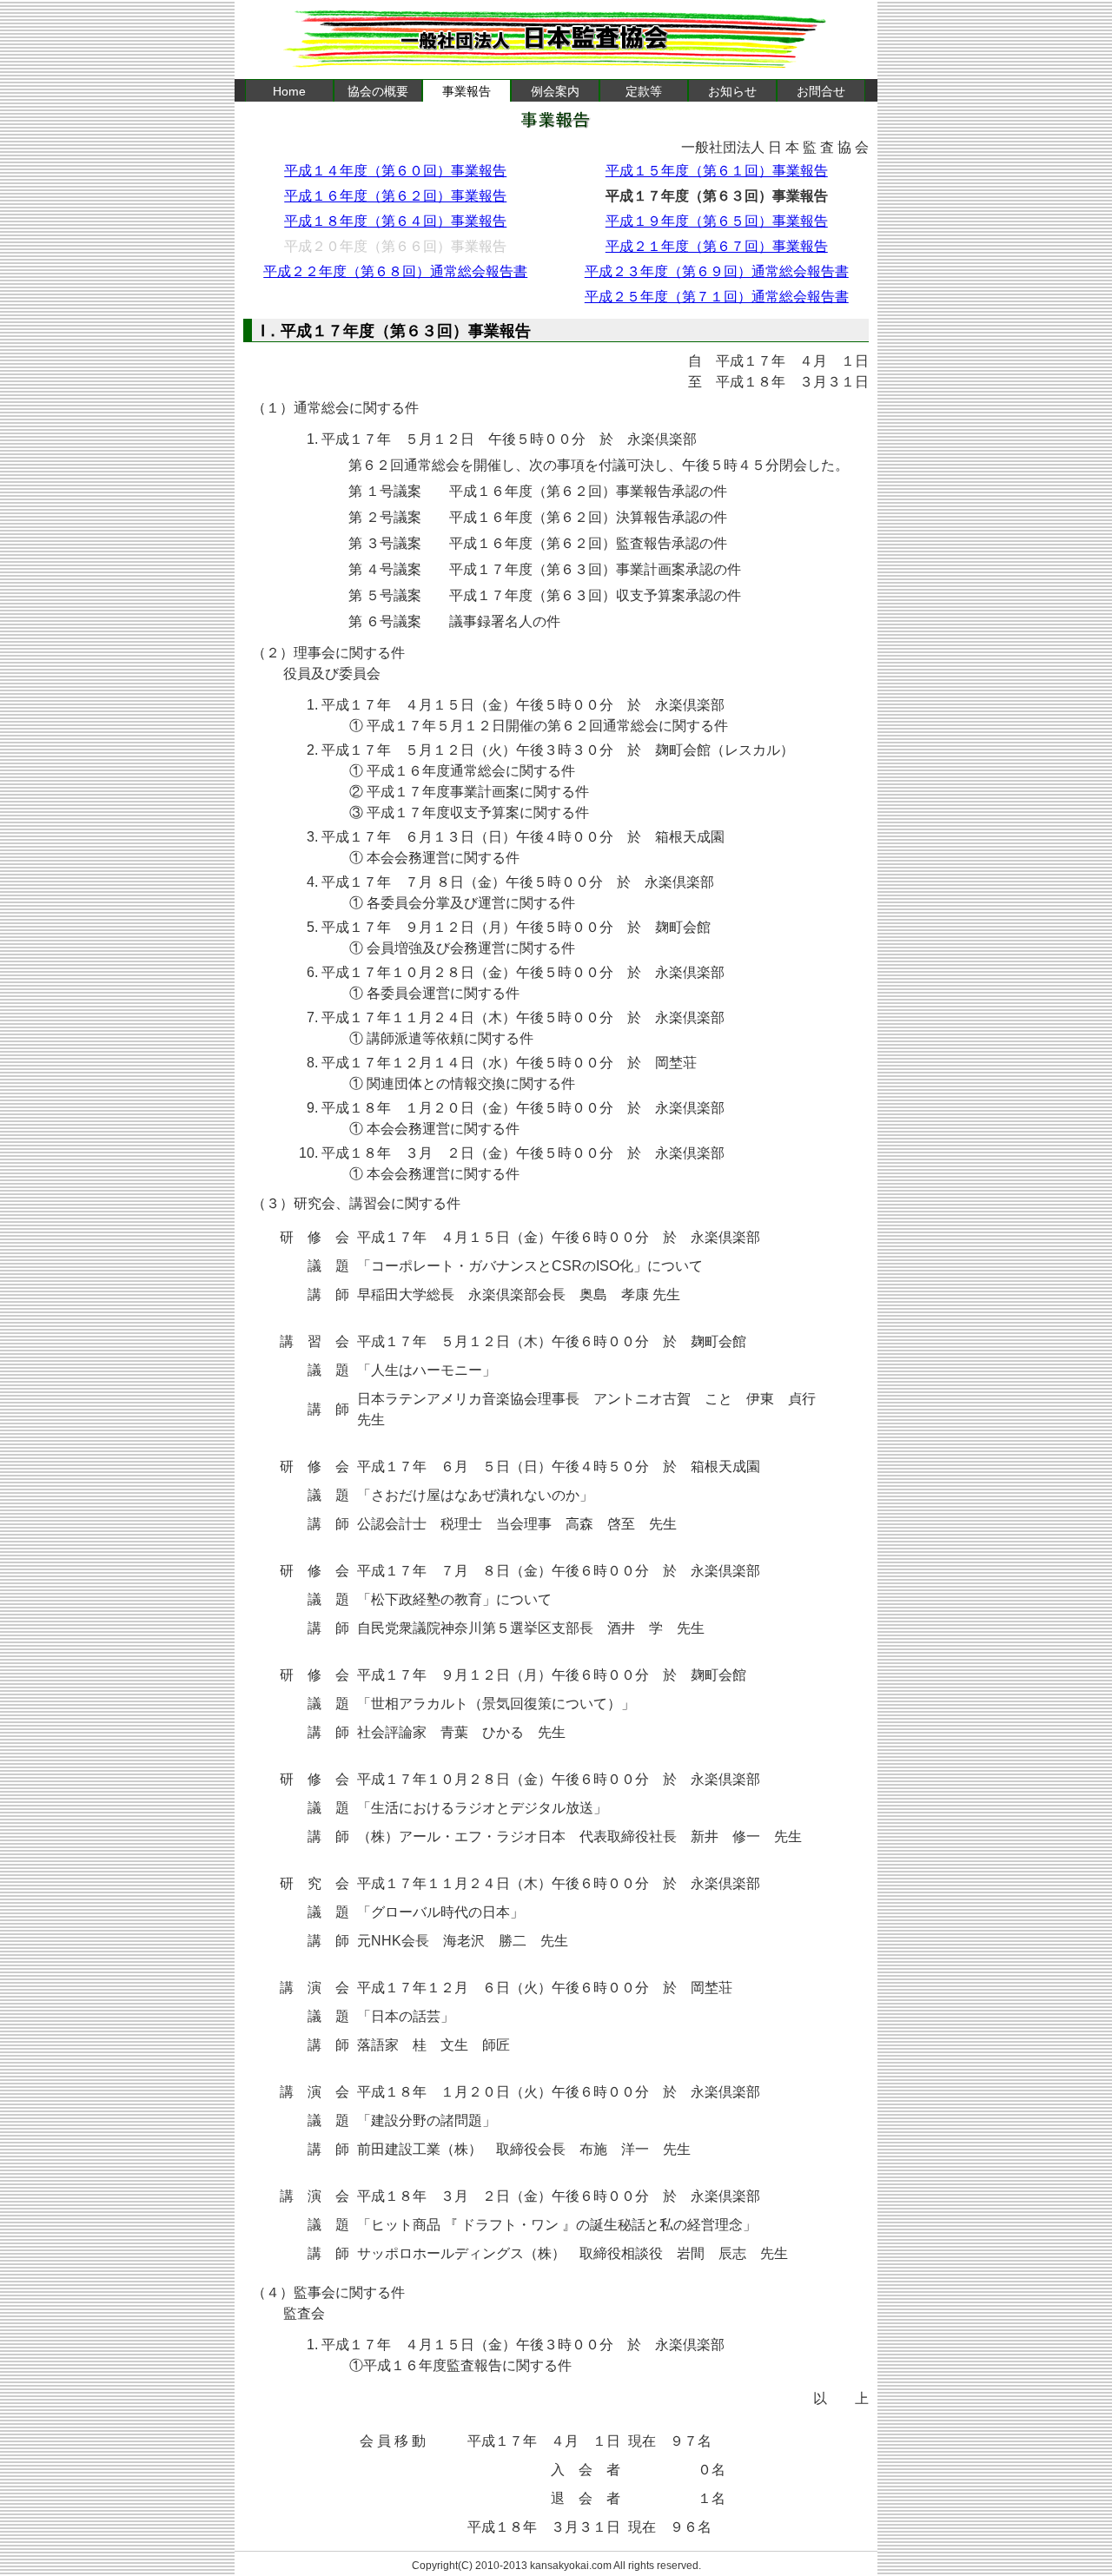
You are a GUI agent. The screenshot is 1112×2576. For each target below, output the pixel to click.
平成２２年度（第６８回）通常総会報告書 (395, 271)
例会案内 (555, 91)
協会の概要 (378, 91)
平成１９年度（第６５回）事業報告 (717, 221)
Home (289, 91)
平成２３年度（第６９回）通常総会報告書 (717, 271)
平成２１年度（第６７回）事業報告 (717, 246)
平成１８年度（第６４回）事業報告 (395, 221)
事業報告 (467, 91)
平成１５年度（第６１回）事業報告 (717, 171)
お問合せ (821, 91)
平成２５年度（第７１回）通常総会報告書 (717, 297)
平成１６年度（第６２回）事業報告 (395, 196)
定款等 (644, 91)
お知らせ (732, 91)
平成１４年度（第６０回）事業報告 (395, 171)
